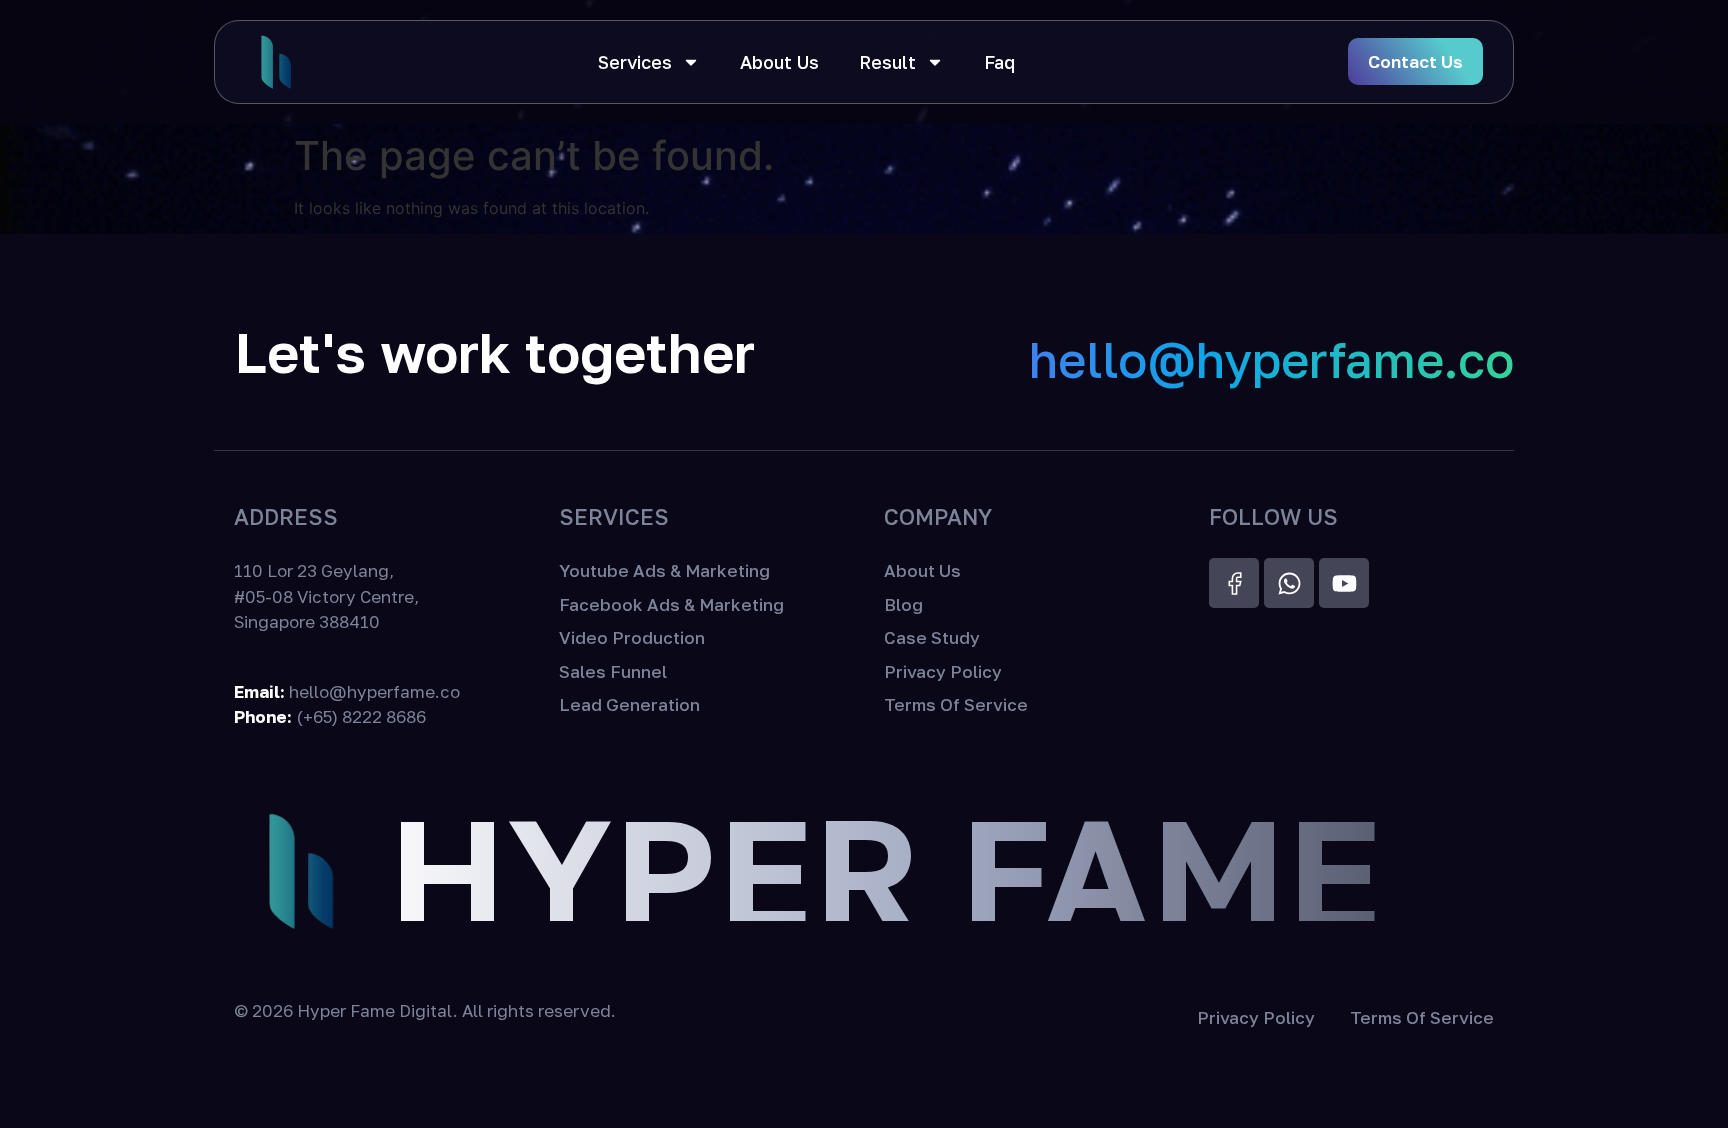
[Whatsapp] (1289, 583)
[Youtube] (1344, 583)
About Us (779, 62)
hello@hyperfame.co (1271, 359)
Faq (999, 62)
